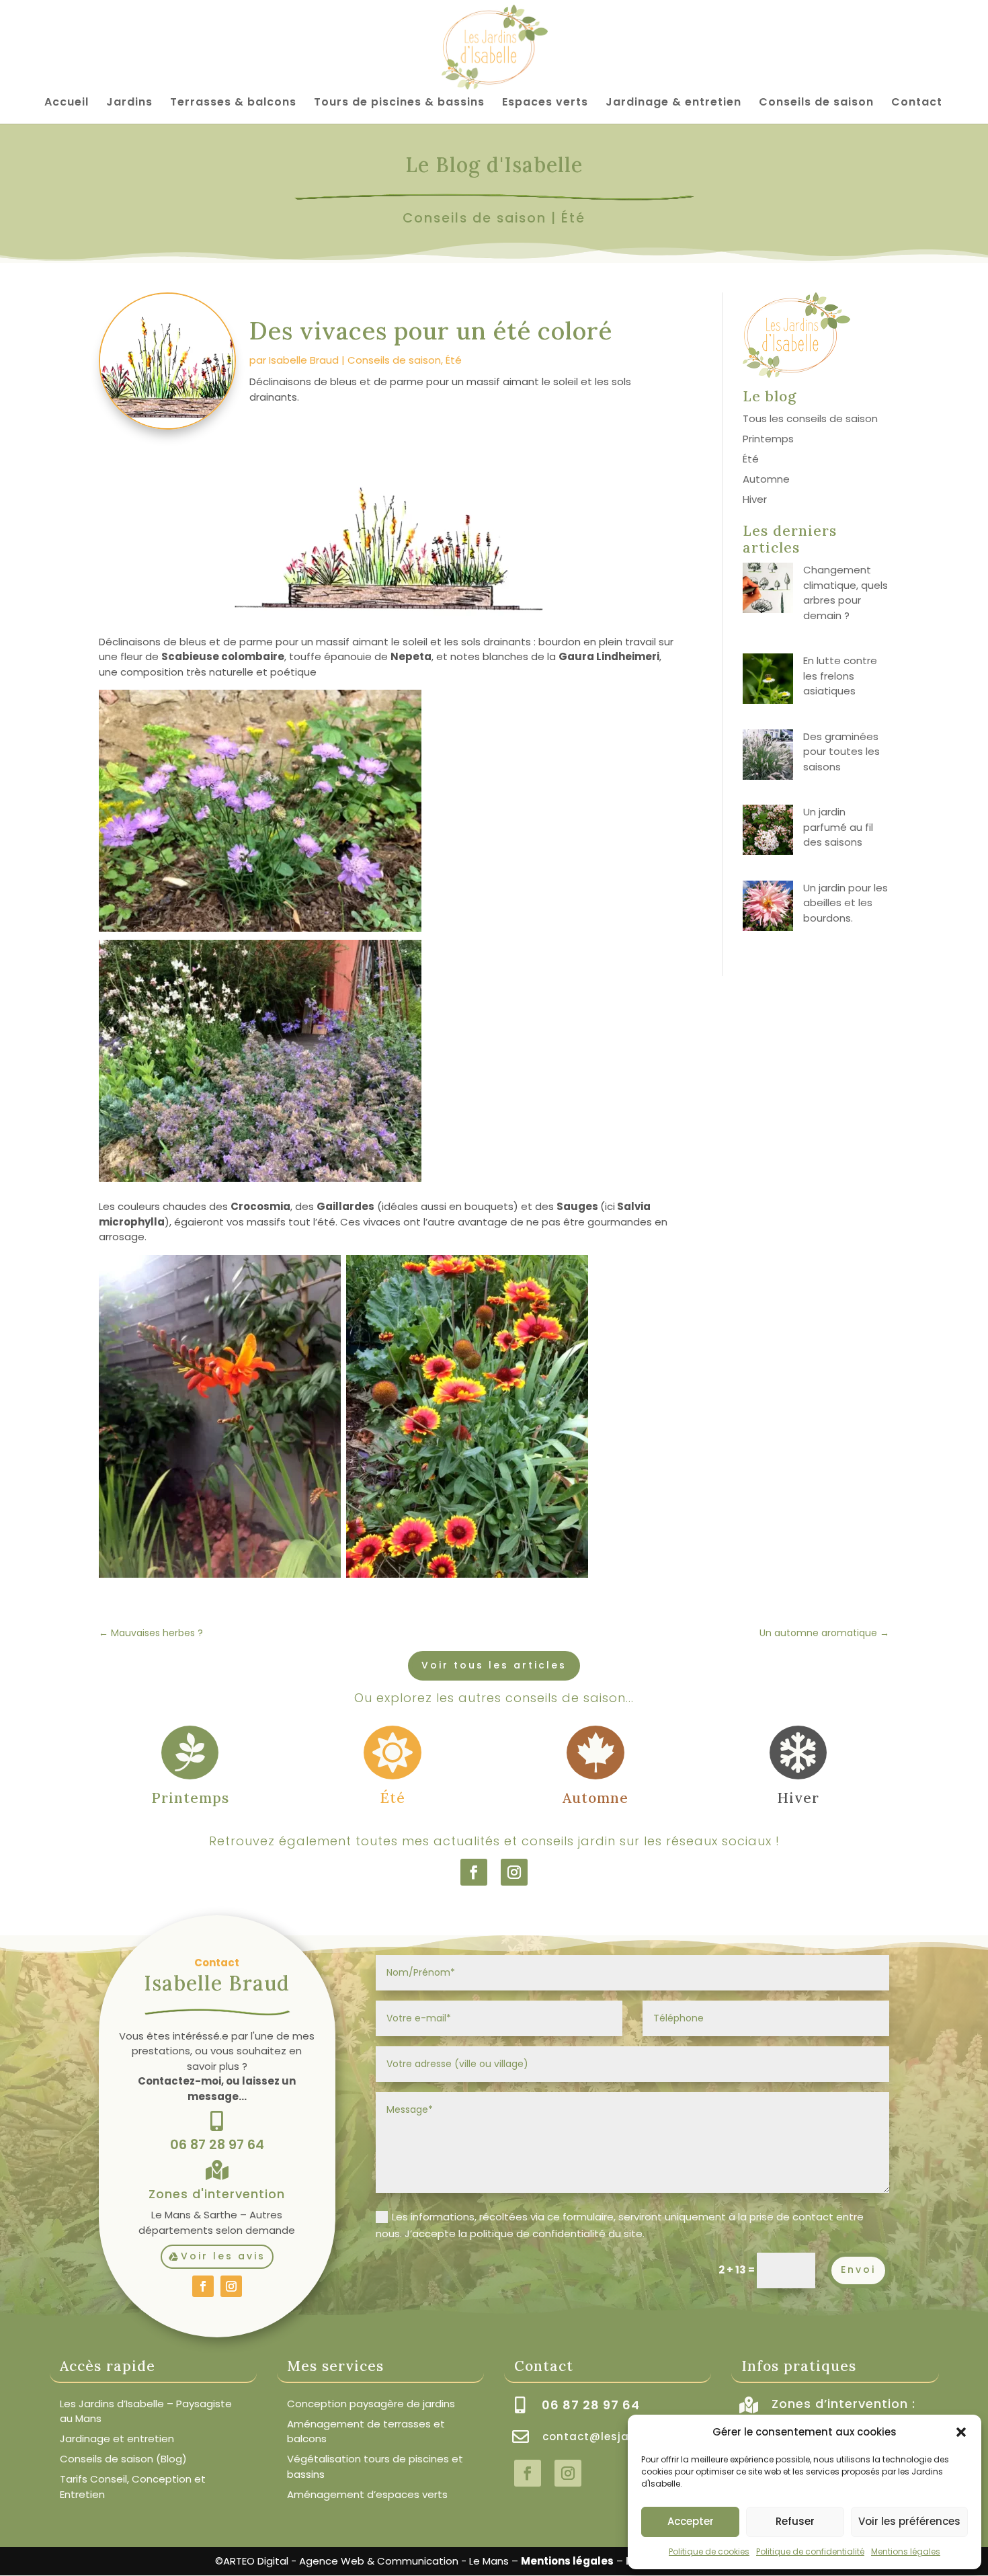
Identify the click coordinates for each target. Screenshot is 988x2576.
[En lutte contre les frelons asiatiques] (768, 681)
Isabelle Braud (304, 360)
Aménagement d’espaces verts (367, 2494)
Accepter (691, 2521)
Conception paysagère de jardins (371, 2404)
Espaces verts (545, 104)
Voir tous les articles (494, 1665)
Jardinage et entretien (117, 2439)
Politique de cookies (709, 2551)
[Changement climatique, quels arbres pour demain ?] (768, 590)
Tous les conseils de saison (810, 418)
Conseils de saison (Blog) (123, 2459)
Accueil (67, 104)
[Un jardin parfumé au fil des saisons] (768, 832)
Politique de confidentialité (810, 2551)
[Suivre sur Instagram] (514, 1872)
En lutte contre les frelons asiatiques (840, 676)
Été (573, 218)
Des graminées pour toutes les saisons (841, 752)
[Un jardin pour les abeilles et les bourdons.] (768, 908)
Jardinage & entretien (673, 104)
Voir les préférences (909, 2521)
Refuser (795, 2521)
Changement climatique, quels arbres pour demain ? (846, 593)
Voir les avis (223, 2256)
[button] (961, 2432)
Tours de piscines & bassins (399, 104)
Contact (917, 104)
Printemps (768, 439)
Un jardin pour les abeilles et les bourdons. (846, 903)
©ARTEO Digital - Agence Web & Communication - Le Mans (362, 2561)
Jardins (129, 104)
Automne (766, 479)
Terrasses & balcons (233, 104)
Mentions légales (906, 2551)
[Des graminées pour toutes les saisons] (768, 757)
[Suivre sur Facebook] (474, 1872)
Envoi (858, 2269)
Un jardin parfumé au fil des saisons (838, 827)
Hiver (755, 499)
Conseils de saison (816, 104)
